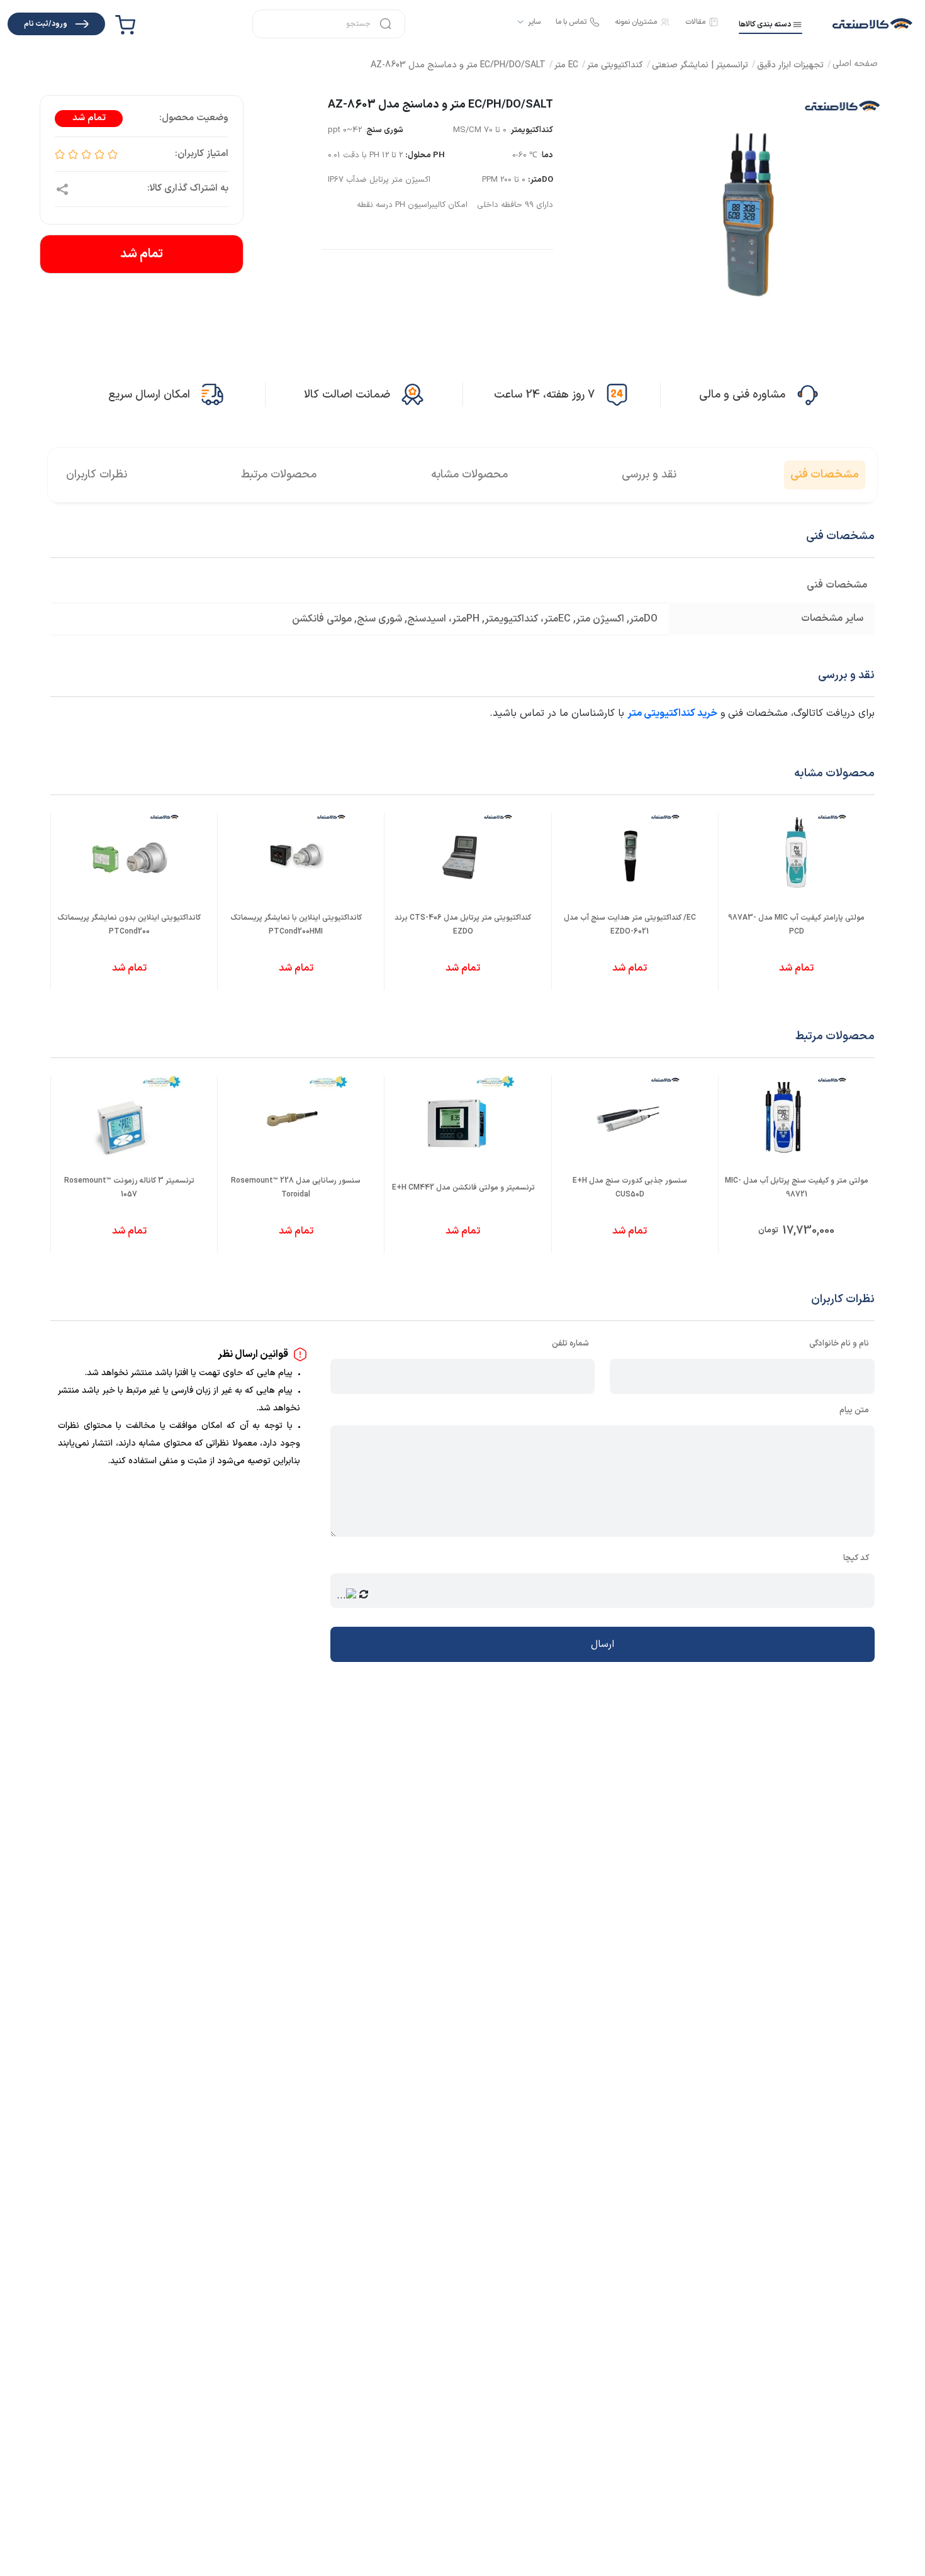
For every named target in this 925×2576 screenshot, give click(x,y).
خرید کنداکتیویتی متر (672, 713)
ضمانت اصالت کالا (347, 395)
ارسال (603, 1644)
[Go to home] (855, 65)
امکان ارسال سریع (149, 395)
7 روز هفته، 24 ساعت (544, 395)
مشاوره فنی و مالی (742, 395)
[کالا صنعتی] (872, 24)
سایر (534, 22)
